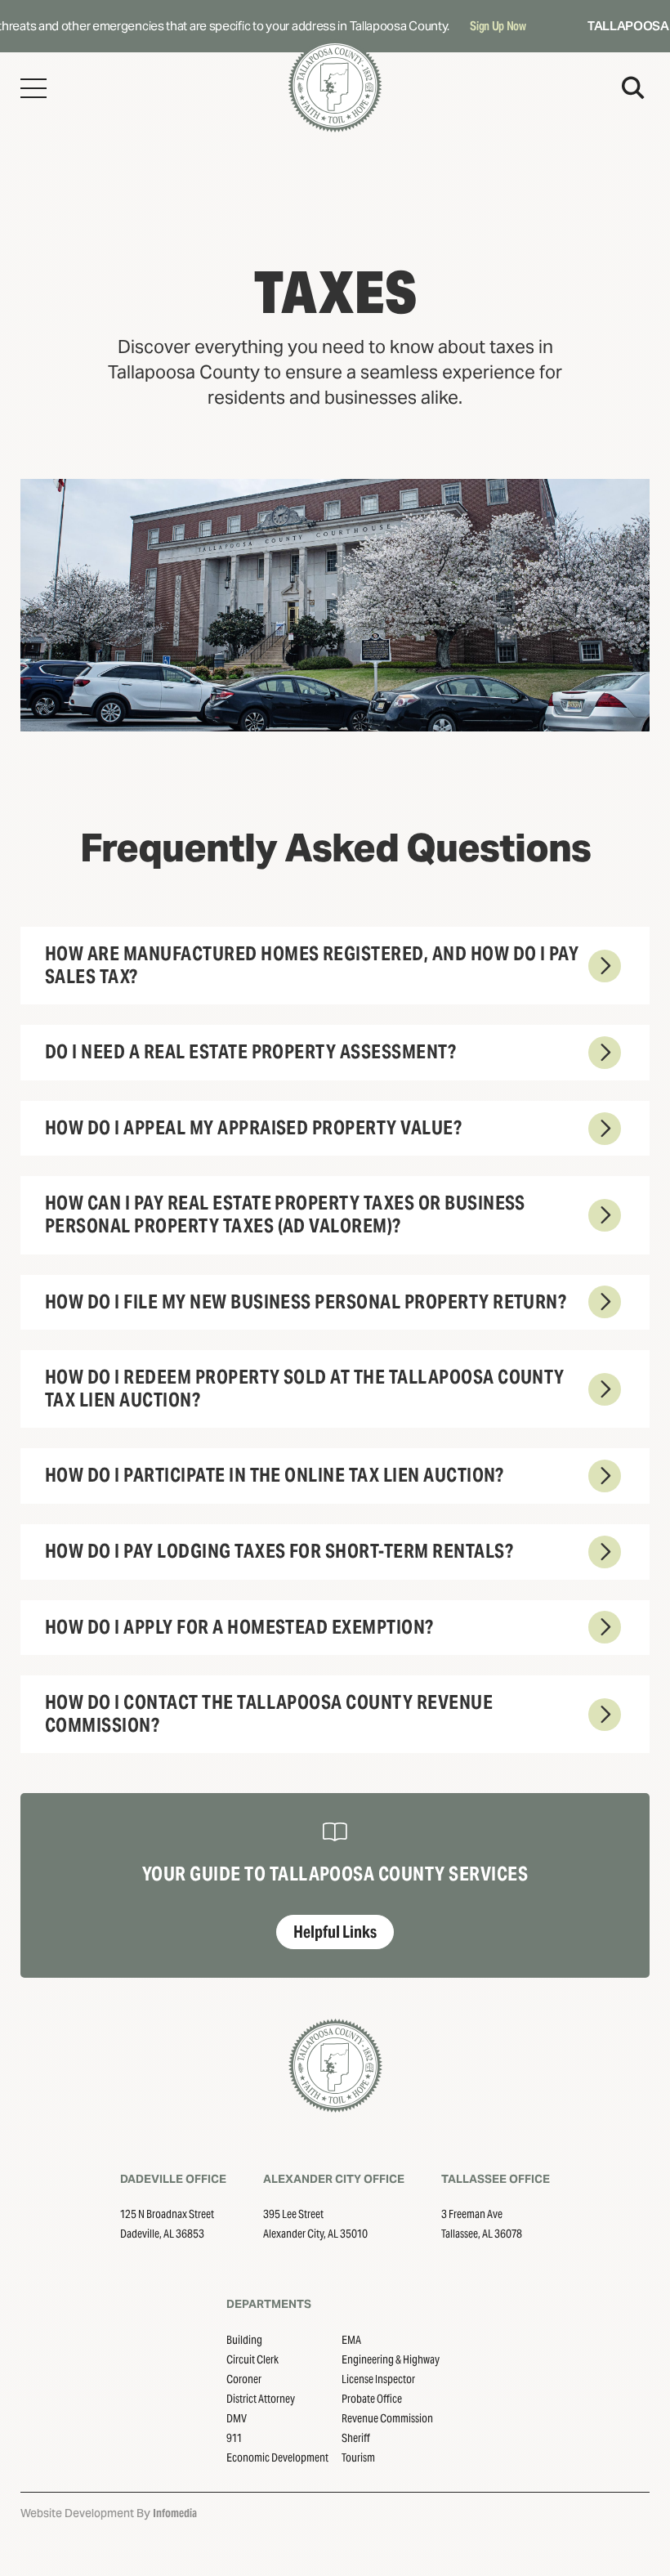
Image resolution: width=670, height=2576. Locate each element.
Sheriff (356, 2438)
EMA (351, 2340)
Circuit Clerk (252, 2359)
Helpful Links (335, 1932)
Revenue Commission (387, 2418)
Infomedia (175, 2513)
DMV (237, 2418)
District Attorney (261, 2399)
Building (244, 2340)
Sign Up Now (485, 26)
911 (234, 2438)
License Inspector (378, 2379)
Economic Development (277, 2457)
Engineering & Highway (391, 2359)
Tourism (358, 2457)
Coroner (244, 2379)
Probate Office (372, 2399)
